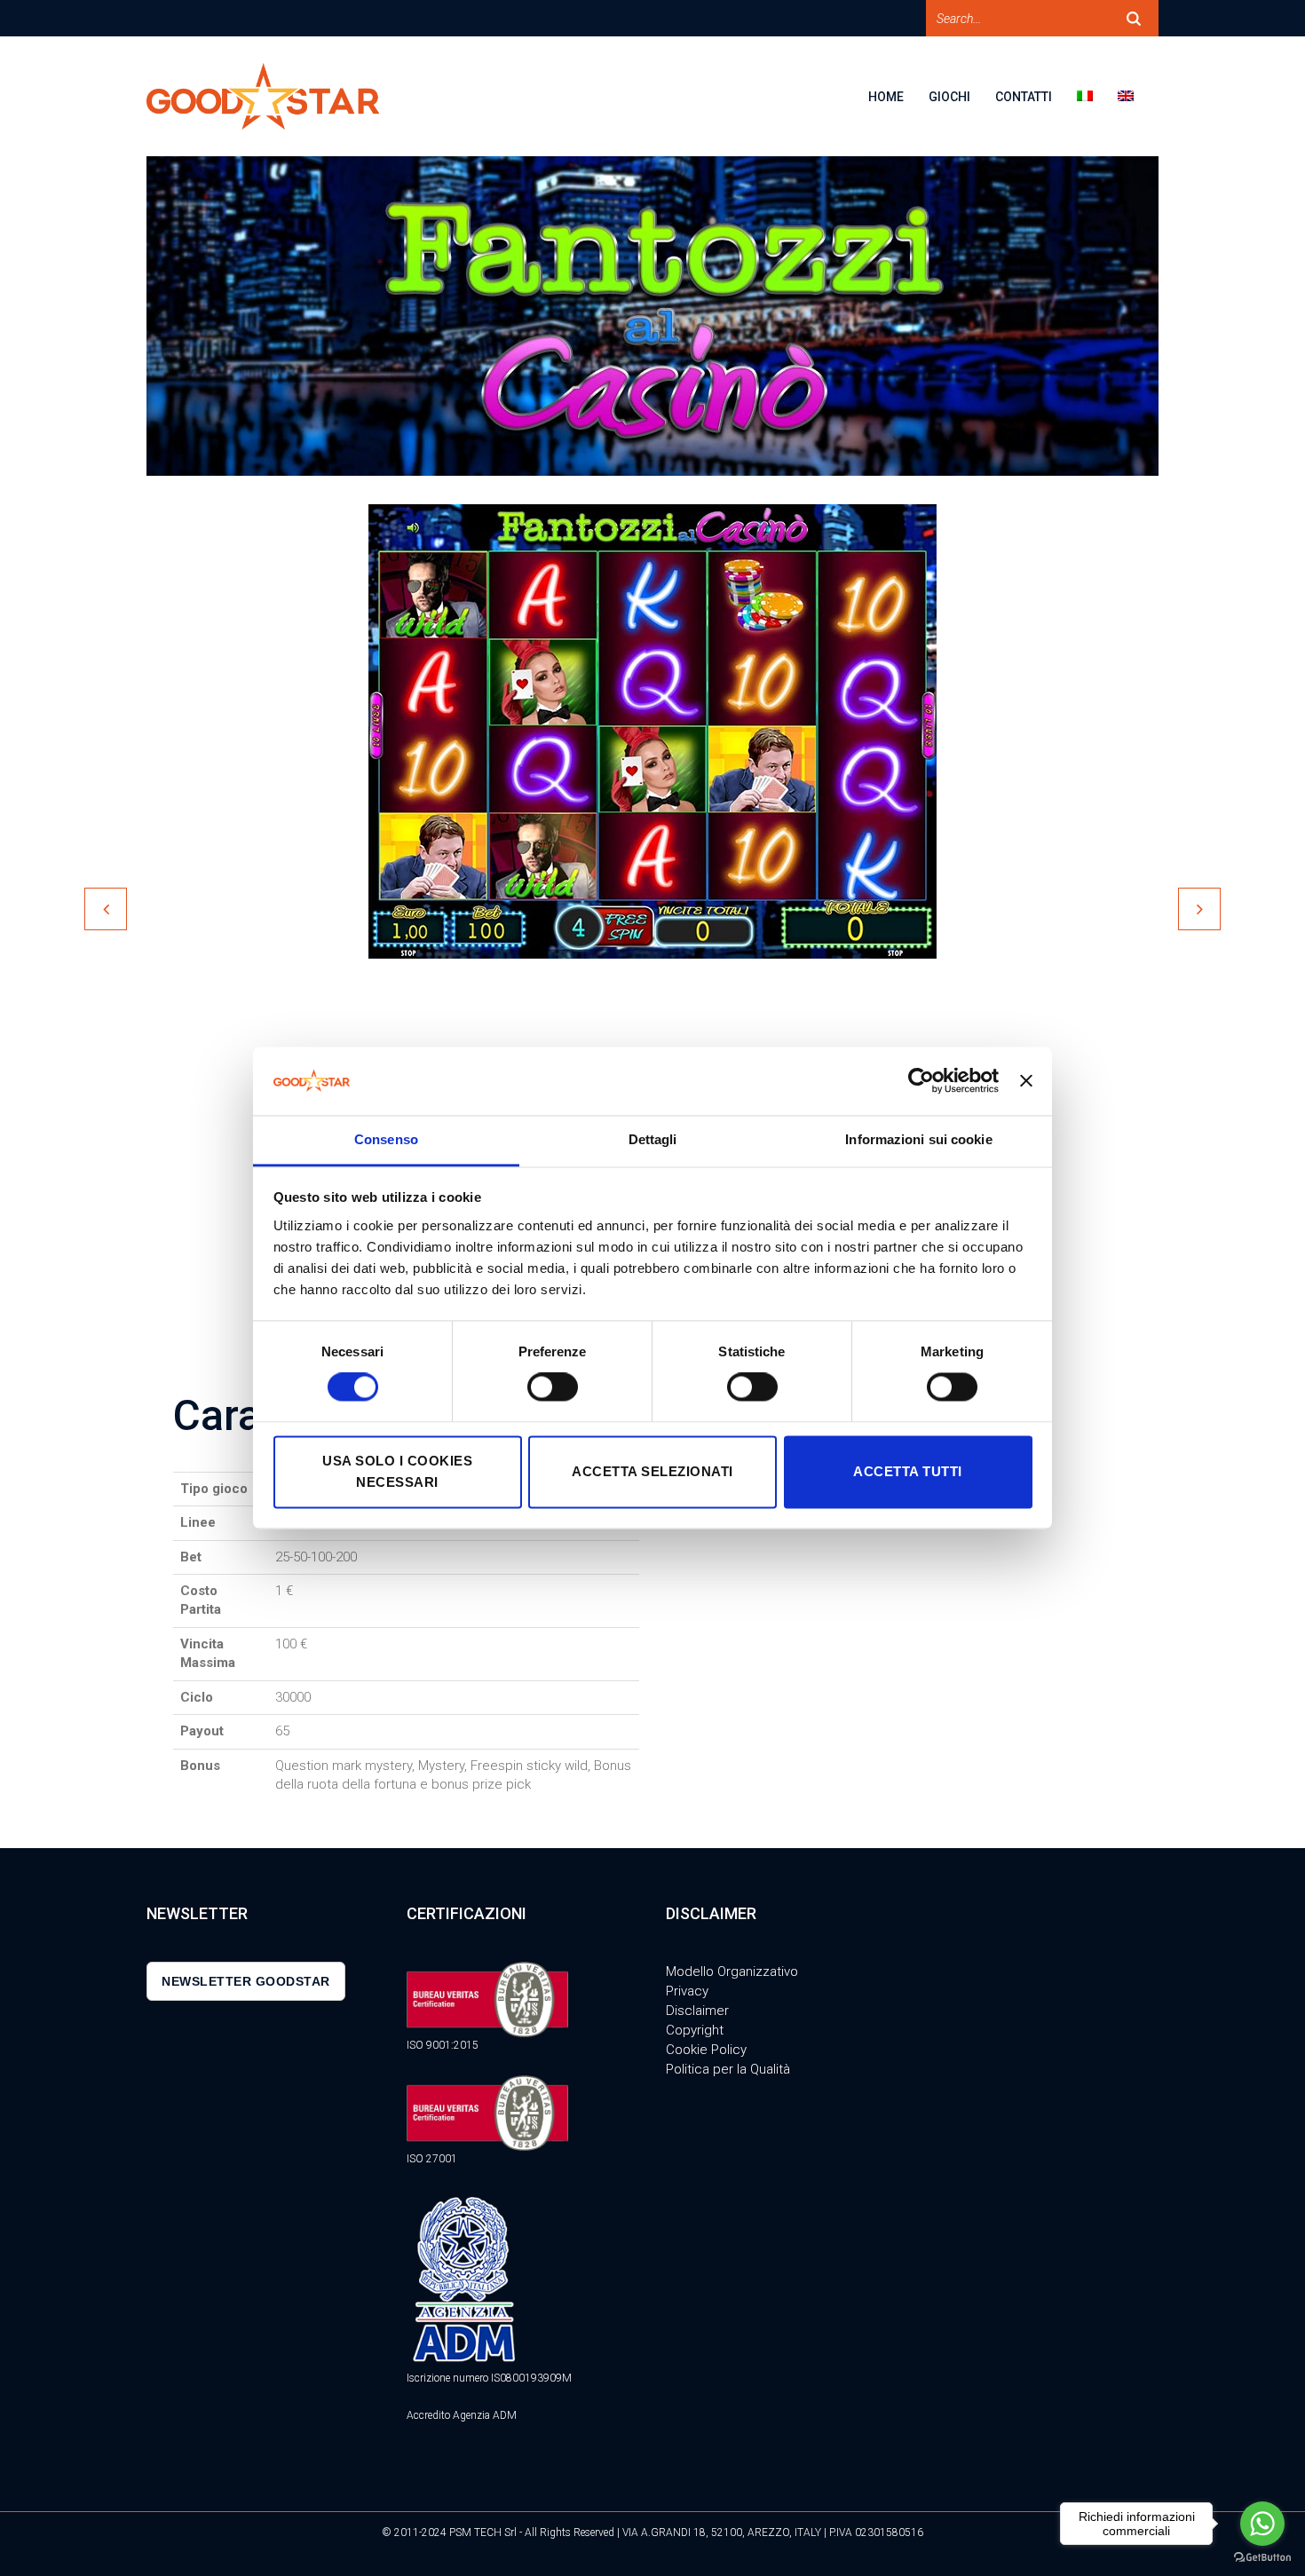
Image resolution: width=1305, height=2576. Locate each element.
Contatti (1024, 97)
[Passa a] (1097, 108)
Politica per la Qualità (728, 2069)
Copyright (695, 2030)
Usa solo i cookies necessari (397, 1471)
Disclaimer (697, 2011)
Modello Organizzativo (732, 1972)
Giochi (949, 97)
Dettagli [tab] (653, 1139)
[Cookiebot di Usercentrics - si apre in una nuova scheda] (921, 1081)
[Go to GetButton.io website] (1262, 2558)
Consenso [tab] (386, 1139)
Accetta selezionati (652, 1471)
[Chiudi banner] (1026, 1081)
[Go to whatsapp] (1262, 2524)
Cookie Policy (706, 2050)
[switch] (553, 1387)
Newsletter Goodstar (246, 1981)
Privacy (687, 1991)
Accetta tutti (908, 1471)
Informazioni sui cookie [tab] (918, 1139)
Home (886, 97)
